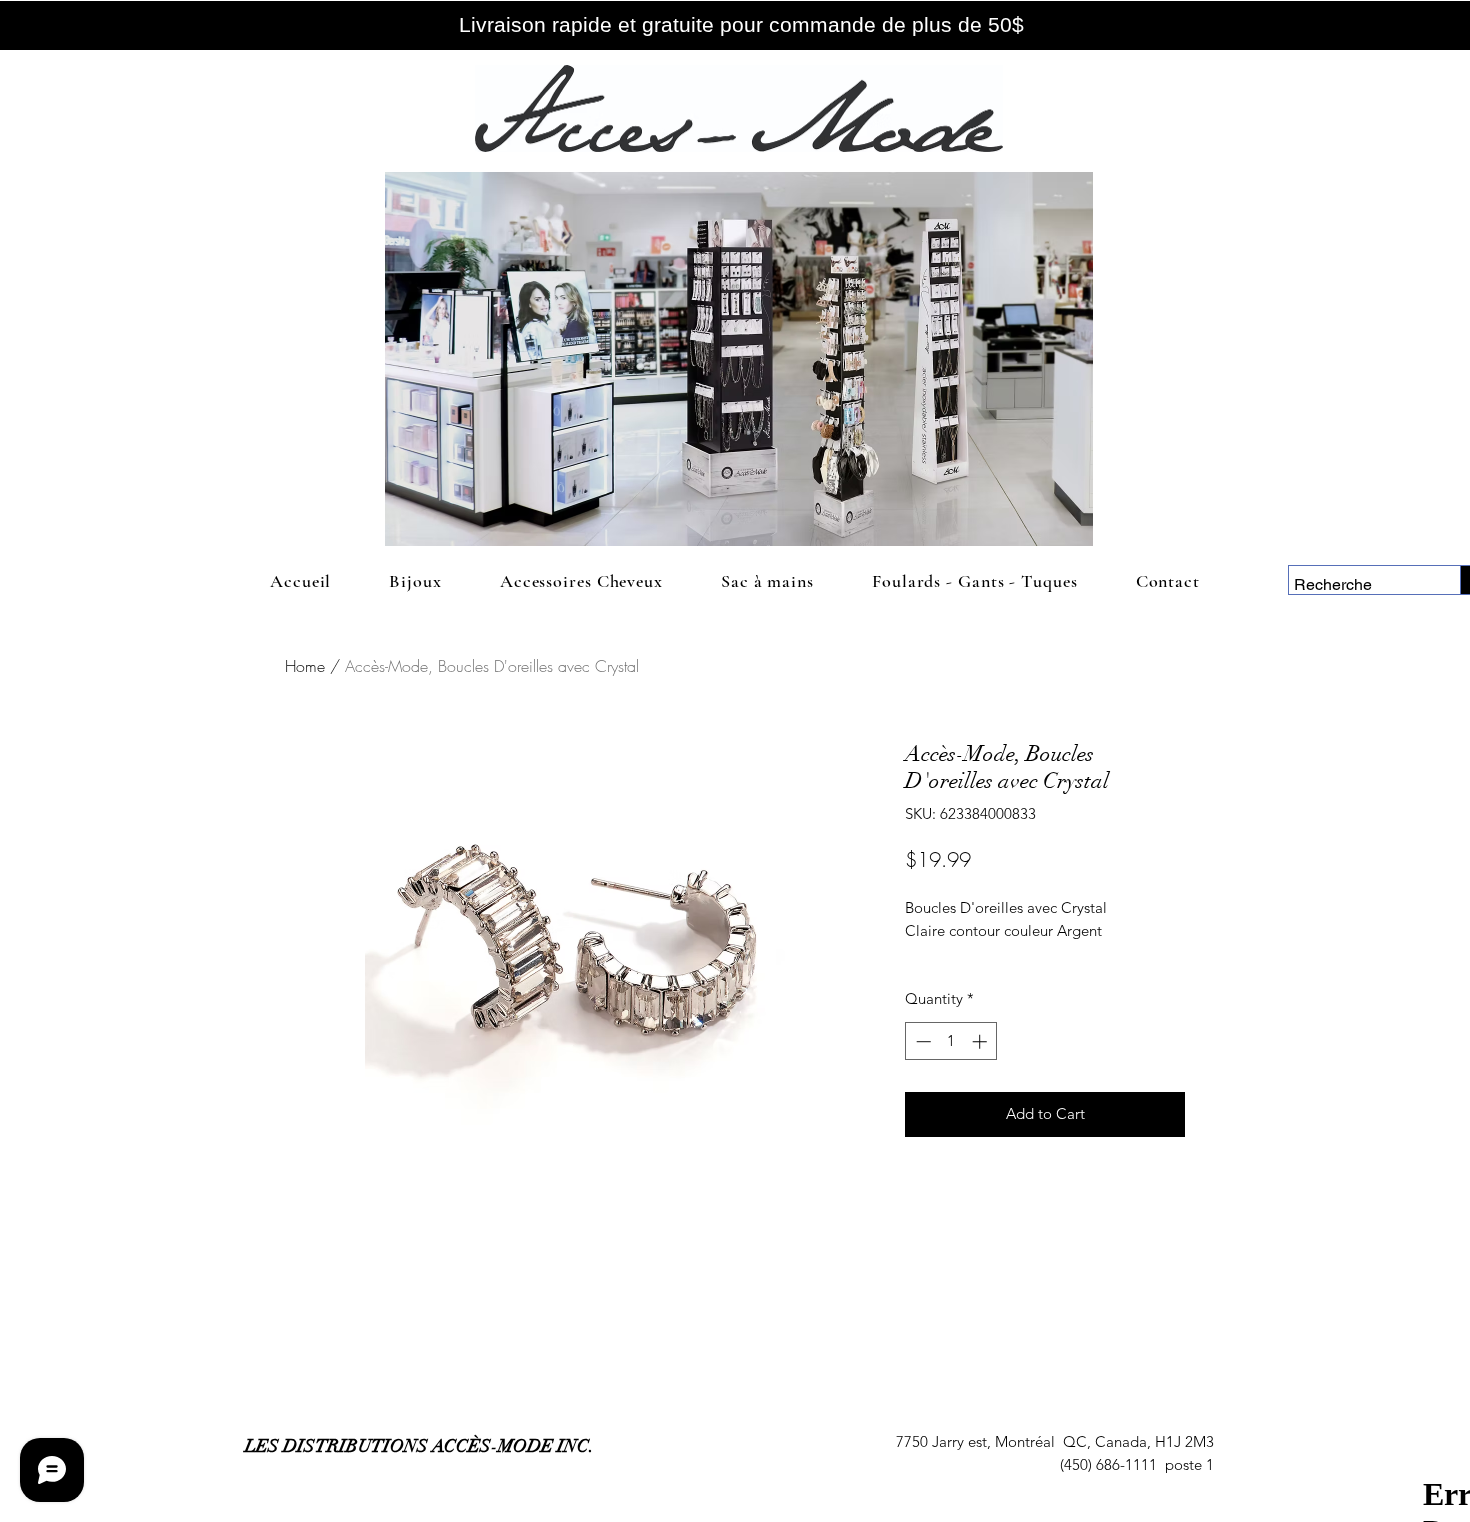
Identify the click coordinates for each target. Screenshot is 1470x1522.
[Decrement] (921, 1041)
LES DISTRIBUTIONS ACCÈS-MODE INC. (419, 1446)
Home (305, 666)
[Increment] (981, 1041)
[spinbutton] (951, 1041)
